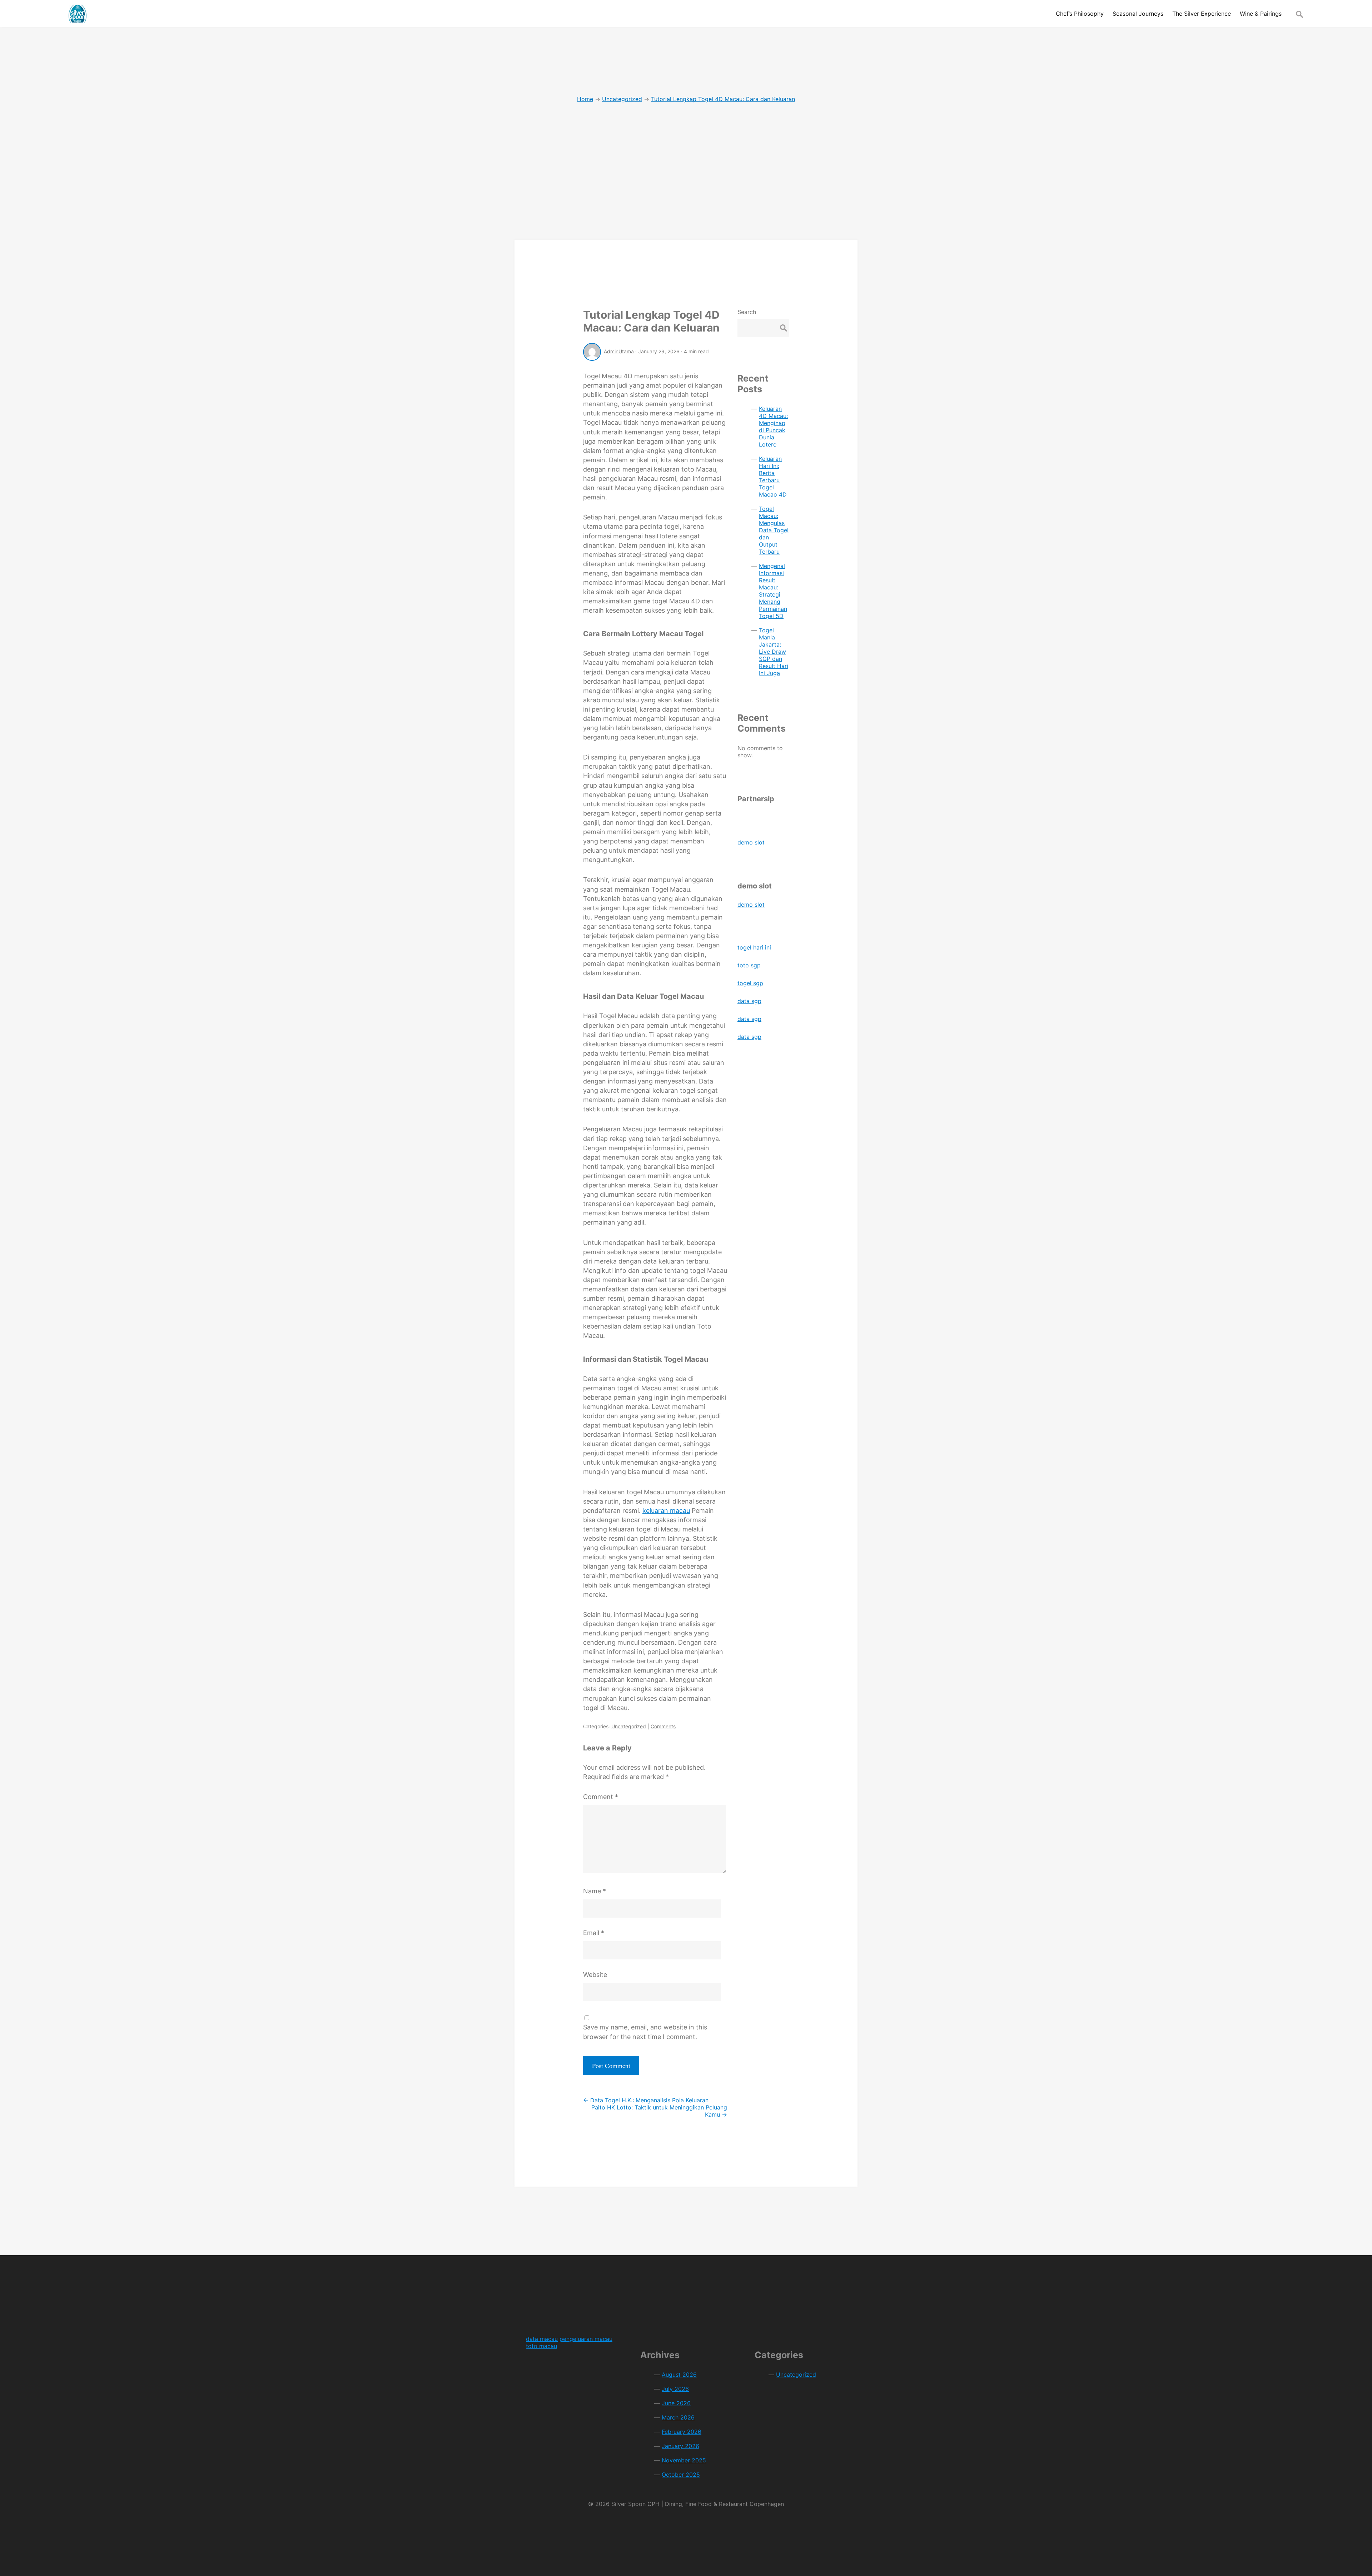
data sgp (749, 1001)
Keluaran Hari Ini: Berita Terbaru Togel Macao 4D (773, 477)
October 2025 (681, 2475)
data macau (542, 2339)
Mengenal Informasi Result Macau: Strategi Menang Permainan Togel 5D (773, 591)
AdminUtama (619, 351)
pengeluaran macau (586, 2339)
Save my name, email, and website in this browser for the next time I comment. (645, 2032)
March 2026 (678, 2417)
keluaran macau (666, 1511)
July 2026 (675, 2389)
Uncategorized (629, 1726)
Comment (601, 1797)
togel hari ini (754, 947)
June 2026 (676, 2403)
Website (595, 1975)
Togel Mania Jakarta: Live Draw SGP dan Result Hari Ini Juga (774, 652)
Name (595, 1891)
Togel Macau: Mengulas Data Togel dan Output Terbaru (774, 530)
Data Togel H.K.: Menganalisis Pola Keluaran (646, 2100)
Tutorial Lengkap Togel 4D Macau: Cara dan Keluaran (651, 321)
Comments (663, 1726)
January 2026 (680, 2446)
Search (747, 312)
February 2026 (682, 2432)
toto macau (541, 2346)
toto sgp (749, 965)
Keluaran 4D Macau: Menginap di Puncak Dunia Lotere (773, 427)
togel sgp (750, 983)
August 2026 (679, 2375)
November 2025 (684, 2460)
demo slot (751, 842)
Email (594, 1933)
